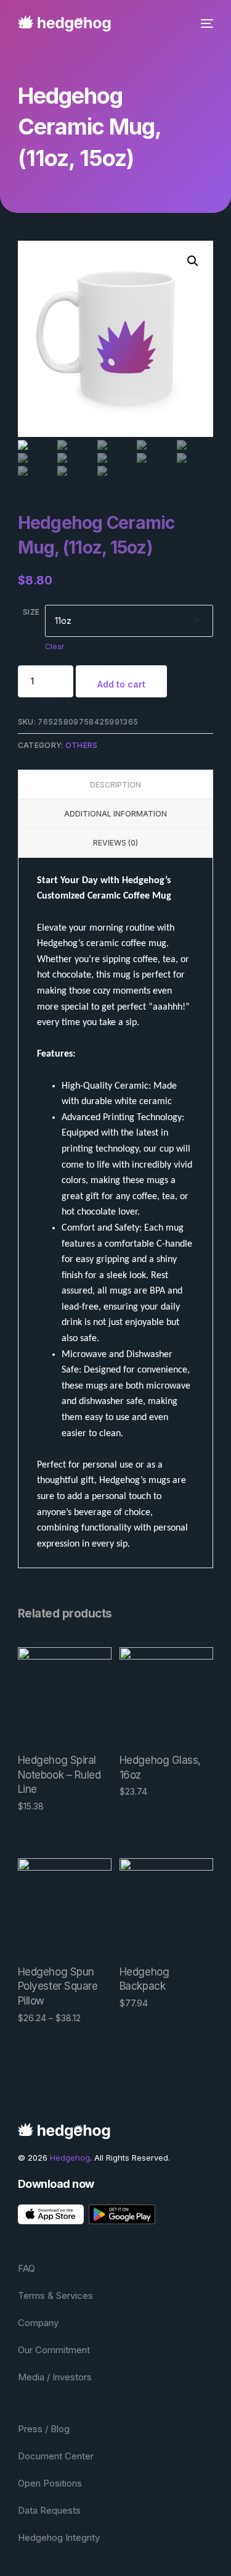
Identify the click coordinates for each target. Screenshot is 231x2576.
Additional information (115, 814)
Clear (55, 646)
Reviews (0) (115, 843)
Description (115, 785)
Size (31, 612)
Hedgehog (70, 2158)
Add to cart (121, 684)
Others (82, 745)
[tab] (116, 784)
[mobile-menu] (205, 23)
